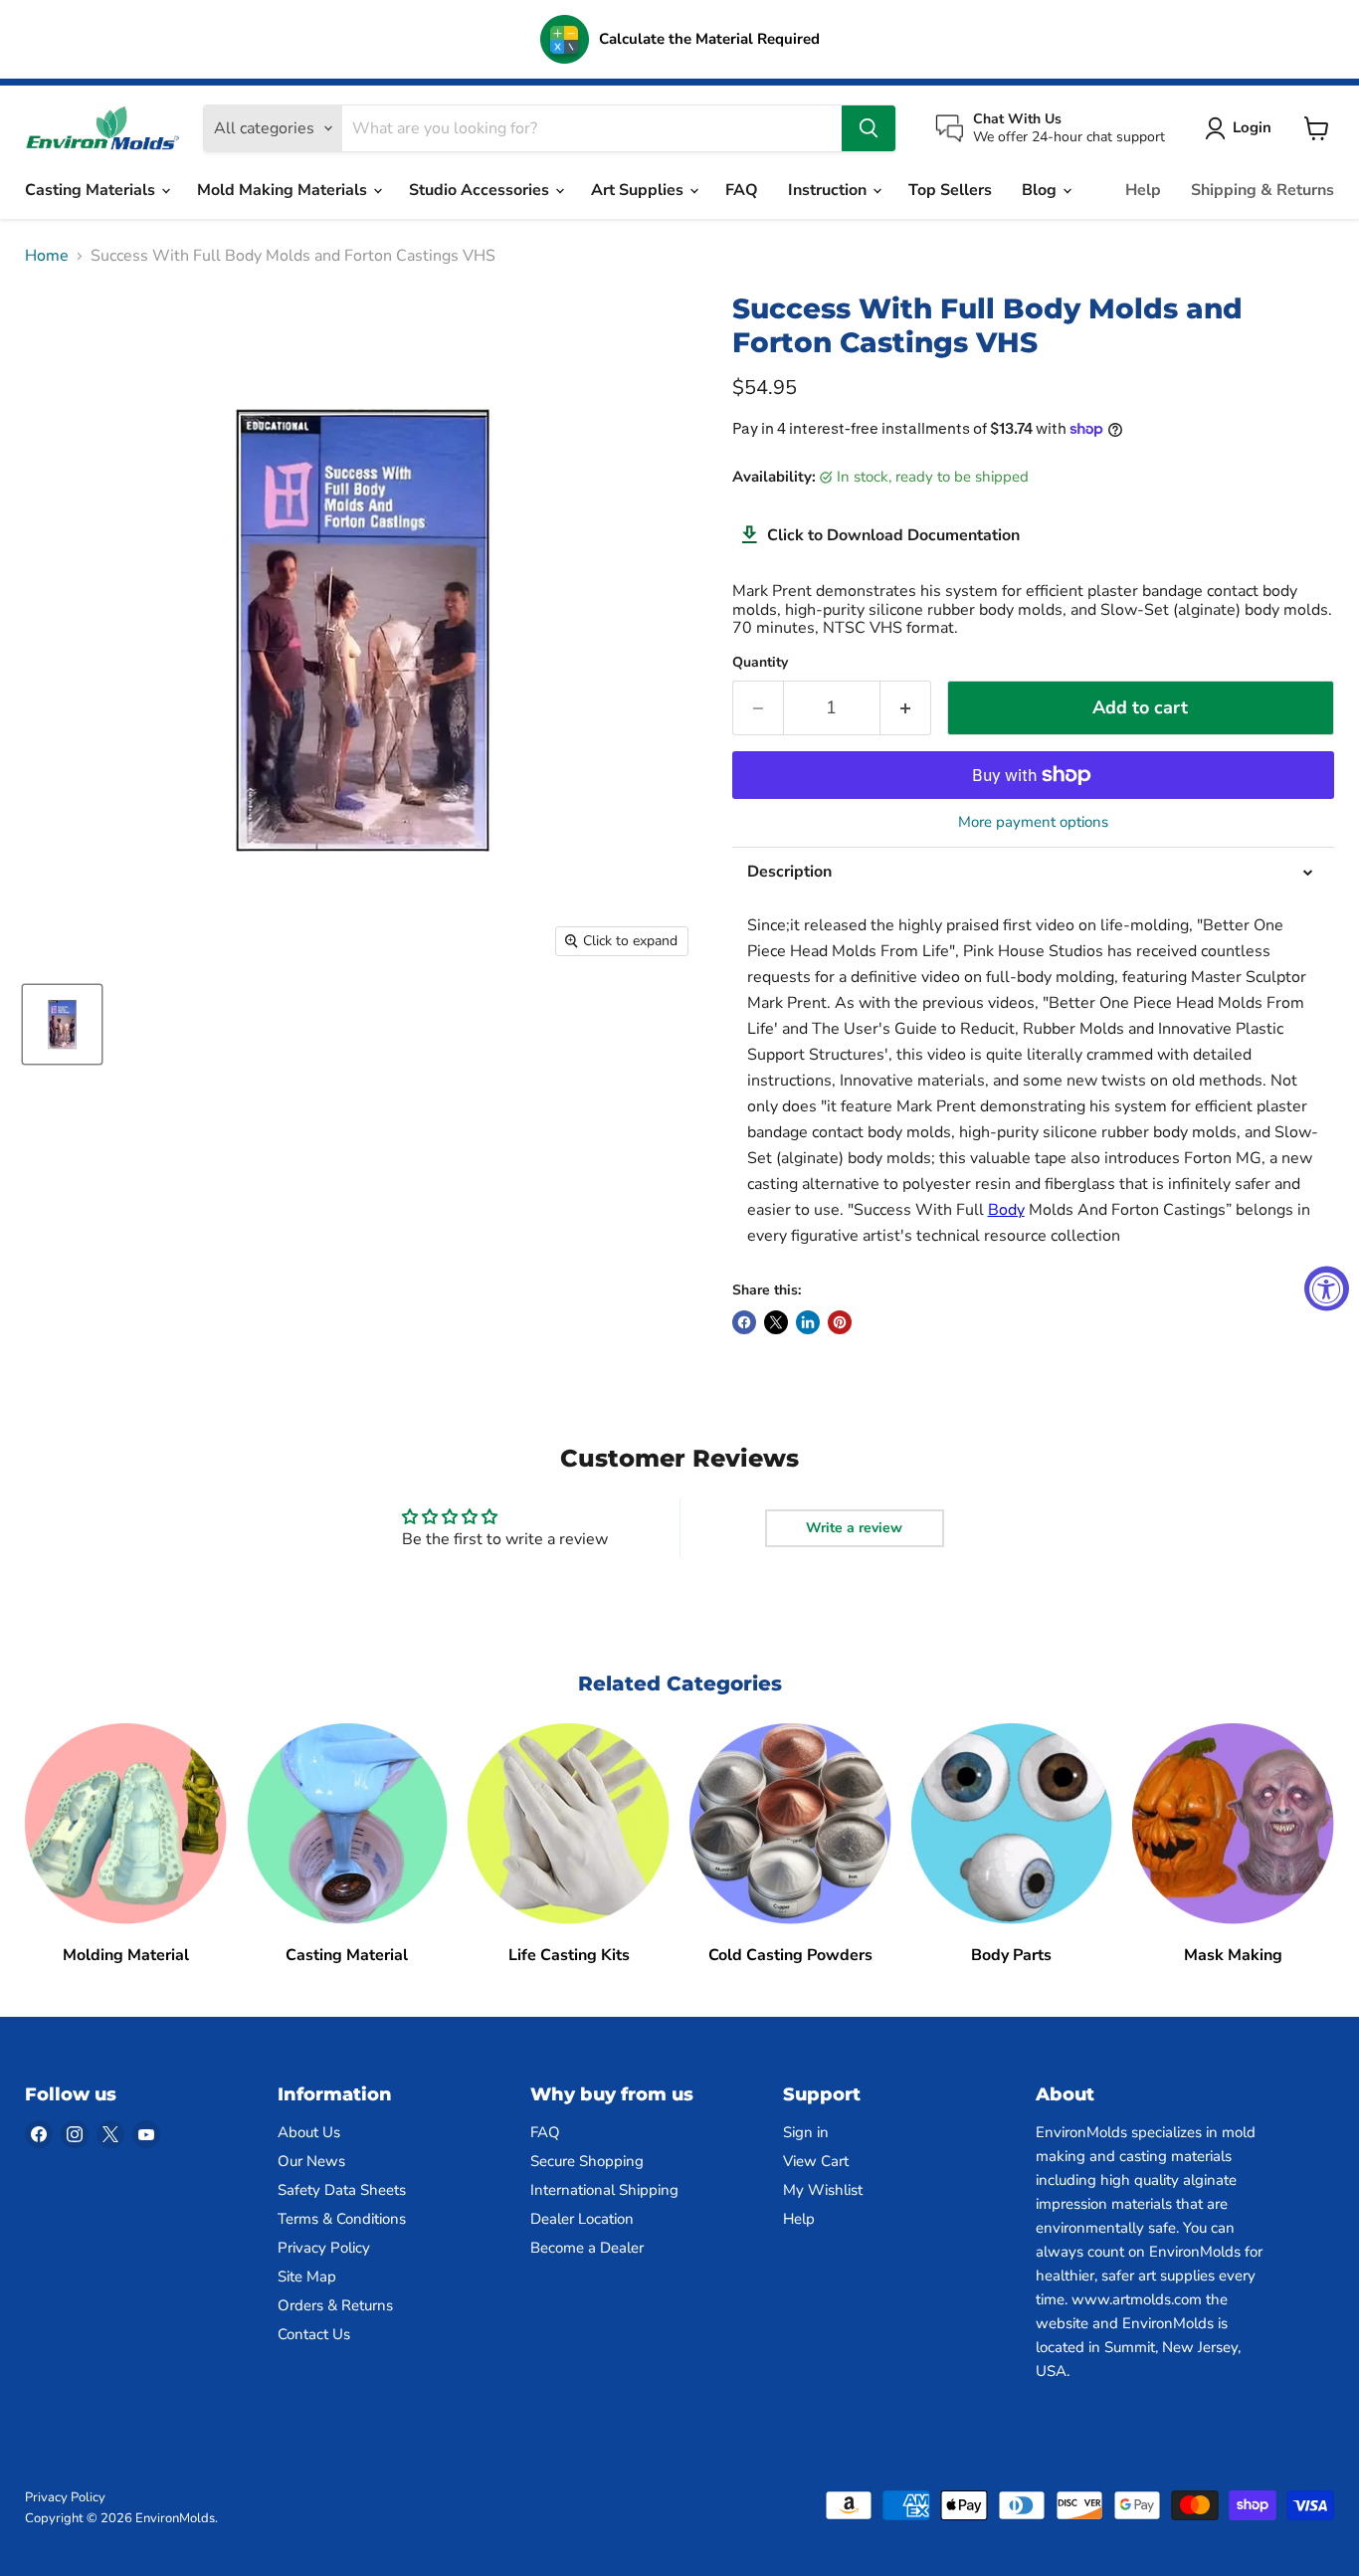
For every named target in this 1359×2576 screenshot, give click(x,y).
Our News (311, 2161)
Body (1006, 1210)
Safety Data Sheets (342, 2190)
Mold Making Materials (284, 190)
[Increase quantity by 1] (906, 708)
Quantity (760, 663)
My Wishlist (823, 2190)
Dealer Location (582, 2219)
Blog (1041, 190)
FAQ (742, 190)
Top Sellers (950, 190)
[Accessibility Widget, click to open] (1327, 1288)
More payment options (1033, 822)
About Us (309, 2132)
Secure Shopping (587, 2161)
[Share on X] (776, 1322)
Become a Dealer (587, 2248)
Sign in (806, 2132)
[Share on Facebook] (744, 1322)
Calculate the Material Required (709, 39)
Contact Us (314, 2334)
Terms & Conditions (342, 2219)
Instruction (829, 190)
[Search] (869, 128)
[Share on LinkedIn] (808, 1322)
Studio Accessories (481, 190)
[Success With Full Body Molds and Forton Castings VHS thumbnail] (62, 1024)
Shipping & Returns (1262, 190)
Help (1143, 190)
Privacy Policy (324, 2248)
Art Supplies (639, 190)
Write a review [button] (854, 1528)
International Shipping (604, 2190)
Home (47, 256)
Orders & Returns (335, 2305)
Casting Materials (92, 190)
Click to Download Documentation (893, 535)
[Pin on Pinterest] (840, 1322)
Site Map (307, 2277)
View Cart (816, 2161)
